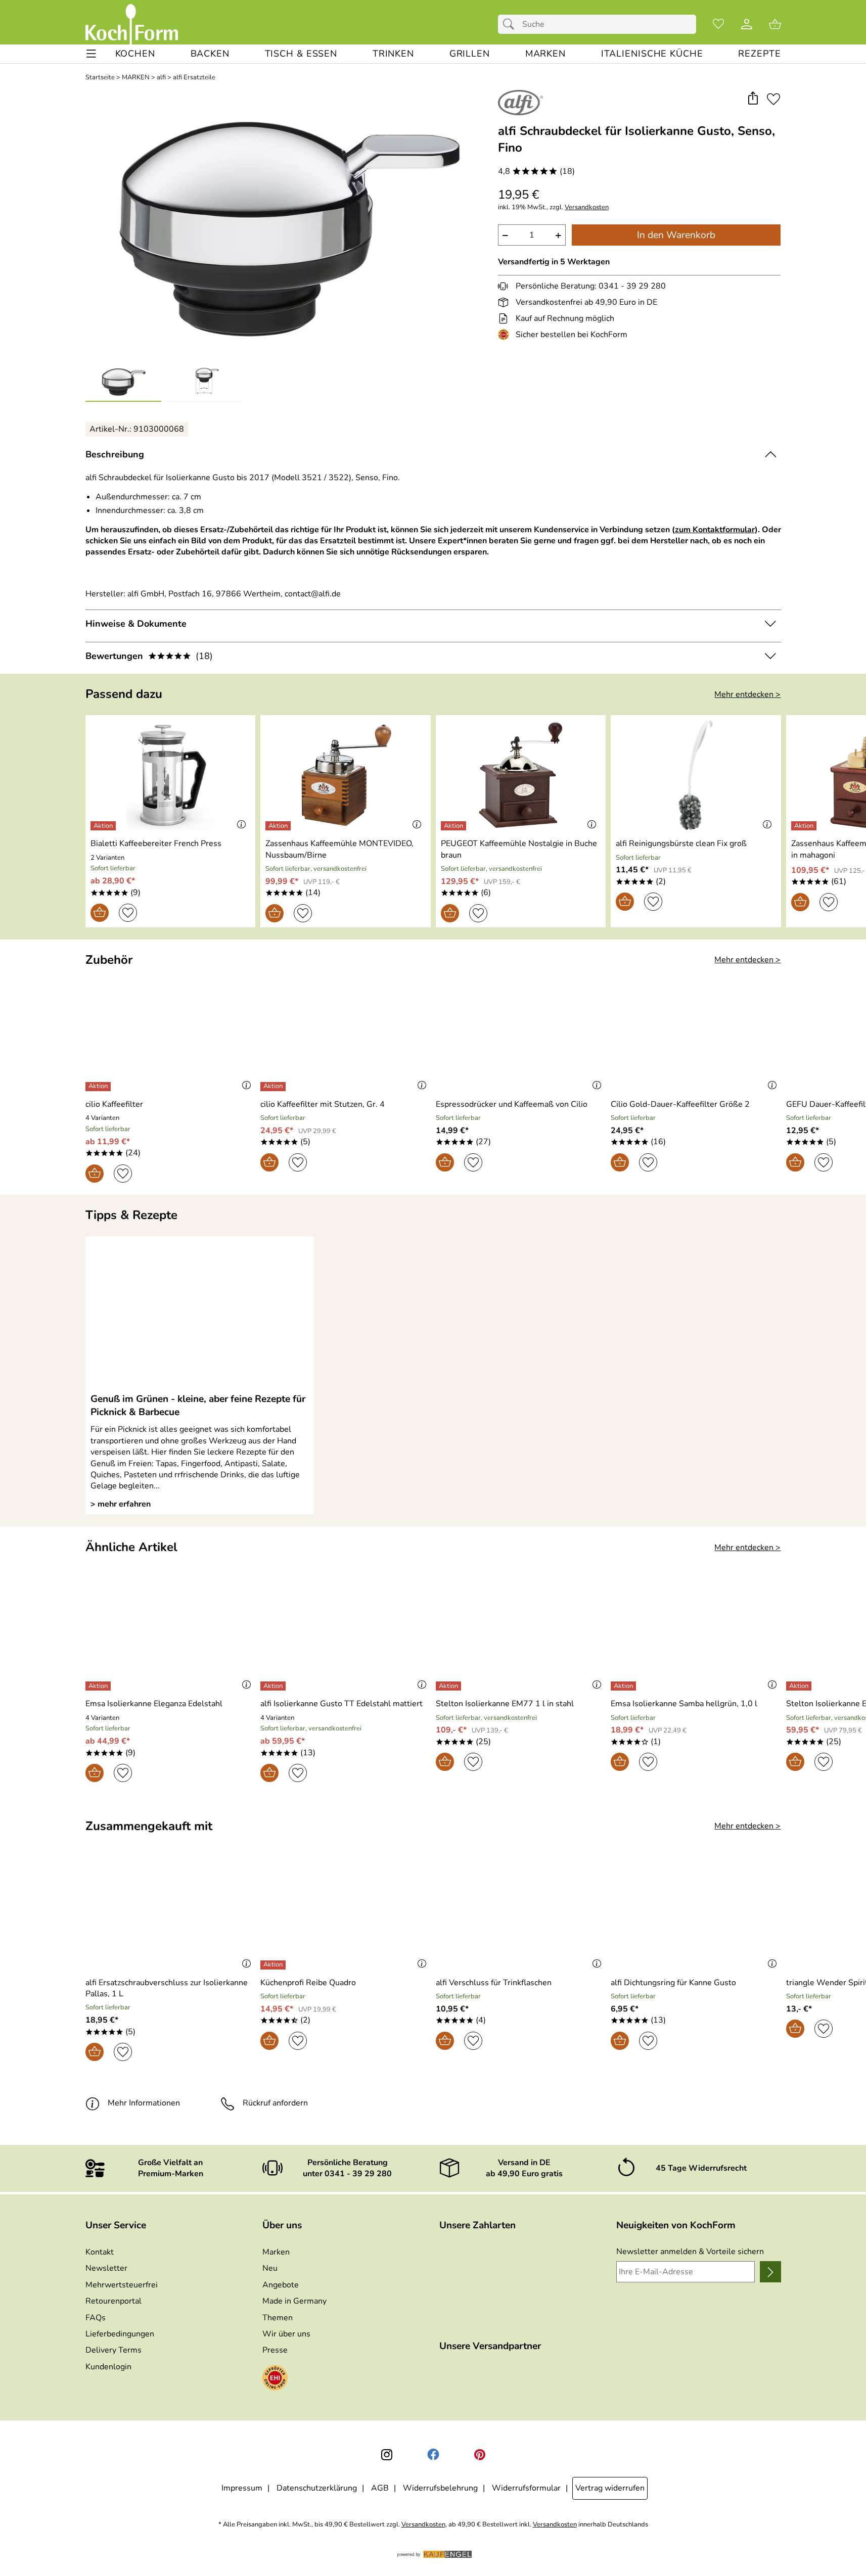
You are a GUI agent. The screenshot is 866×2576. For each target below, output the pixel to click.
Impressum (242, 2488)
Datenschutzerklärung (317, 2488)
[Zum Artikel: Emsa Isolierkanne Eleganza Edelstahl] (171, 1635)
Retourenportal (113, 2301)
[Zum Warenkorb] (775, 24)
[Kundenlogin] (747, 24)
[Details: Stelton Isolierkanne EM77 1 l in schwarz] (800, 1686)
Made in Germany (294, 2301)
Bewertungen (149, 656)
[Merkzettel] (718, 24)
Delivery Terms (113, 2350)
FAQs (96, 2318)
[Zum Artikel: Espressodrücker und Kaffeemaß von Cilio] (521, 1035)
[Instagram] (387, 2455)
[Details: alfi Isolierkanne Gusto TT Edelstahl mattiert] (274, 1686)
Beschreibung (115, 454)
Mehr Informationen (144, 2103)
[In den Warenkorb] (100, 913)
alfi (161, 78)
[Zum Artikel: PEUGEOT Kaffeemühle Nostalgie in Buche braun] (521, 775)
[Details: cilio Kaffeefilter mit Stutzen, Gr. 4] (274, 1087)
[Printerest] (480, 2455)
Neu (270, 2268)
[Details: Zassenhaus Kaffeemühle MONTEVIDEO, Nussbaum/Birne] (279, 826)
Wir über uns (286, 2334)
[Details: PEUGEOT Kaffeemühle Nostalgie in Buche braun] (455, 826)
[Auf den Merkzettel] (773, 99)
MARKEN (136, 78)
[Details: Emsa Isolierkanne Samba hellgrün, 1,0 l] (625, 1686)
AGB (380, 2488)
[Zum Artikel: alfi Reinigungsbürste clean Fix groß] (696, 775)
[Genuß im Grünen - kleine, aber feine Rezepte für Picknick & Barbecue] (200, 1314)
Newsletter (106, 2268)
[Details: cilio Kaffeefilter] (99, 1087)
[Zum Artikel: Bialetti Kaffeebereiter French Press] (171, 775)
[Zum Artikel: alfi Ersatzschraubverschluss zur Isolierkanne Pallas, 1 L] (171, 1914)
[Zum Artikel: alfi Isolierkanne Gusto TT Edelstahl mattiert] (346, 1635)
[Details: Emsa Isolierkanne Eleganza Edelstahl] (99, 1686)
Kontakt (100, 2252)
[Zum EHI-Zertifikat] (506, 335)
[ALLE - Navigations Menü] (91, 54)
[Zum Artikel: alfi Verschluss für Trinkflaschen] (521, 1914)
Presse (275, 2350)
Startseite (100, 78)
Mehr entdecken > (747, 694)
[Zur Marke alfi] (520, 103)
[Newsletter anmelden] (770, 2272)
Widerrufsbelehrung (440, 2488)
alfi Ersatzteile (194, 78)
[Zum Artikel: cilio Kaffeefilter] (171, 1035)
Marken (276, 2252)
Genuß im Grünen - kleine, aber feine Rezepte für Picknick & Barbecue (198, 1406)
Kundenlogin (108, 2367)
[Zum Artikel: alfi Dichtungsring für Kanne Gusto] (696, 1914)
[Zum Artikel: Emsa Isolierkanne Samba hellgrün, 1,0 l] (696, 1635)
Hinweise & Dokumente (136, 624)
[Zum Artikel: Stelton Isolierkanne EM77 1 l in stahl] (521, 1635)
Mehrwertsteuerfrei (122, 2285)
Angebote (281, 2285)
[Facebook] (433, 2455)
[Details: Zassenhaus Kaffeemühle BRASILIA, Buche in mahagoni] (805, 826)
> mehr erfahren (121, 1504)
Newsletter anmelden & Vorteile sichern (690, 2252)
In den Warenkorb (676, 235)
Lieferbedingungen (120, 2334)
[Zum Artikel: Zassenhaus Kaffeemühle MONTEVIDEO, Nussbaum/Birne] (346, 775)
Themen (278, 2318)
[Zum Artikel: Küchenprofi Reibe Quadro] (346, 1914)
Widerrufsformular (526, 2488)
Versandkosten (587, 207)
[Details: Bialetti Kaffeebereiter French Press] (104, 826)
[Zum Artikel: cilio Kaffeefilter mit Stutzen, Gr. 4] (346, 1035)
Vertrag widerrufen (610, 2488)
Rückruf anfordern (275, 2103)
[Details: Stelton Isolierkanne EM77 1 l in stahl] (450, 1686)
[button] (753, 99)
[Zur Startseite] (132, 24)
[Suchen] (511, 24)
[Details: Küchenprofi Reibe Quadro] (274, 1965)
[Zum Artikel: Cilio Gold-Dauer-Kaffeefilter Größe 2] (696, 1035)
